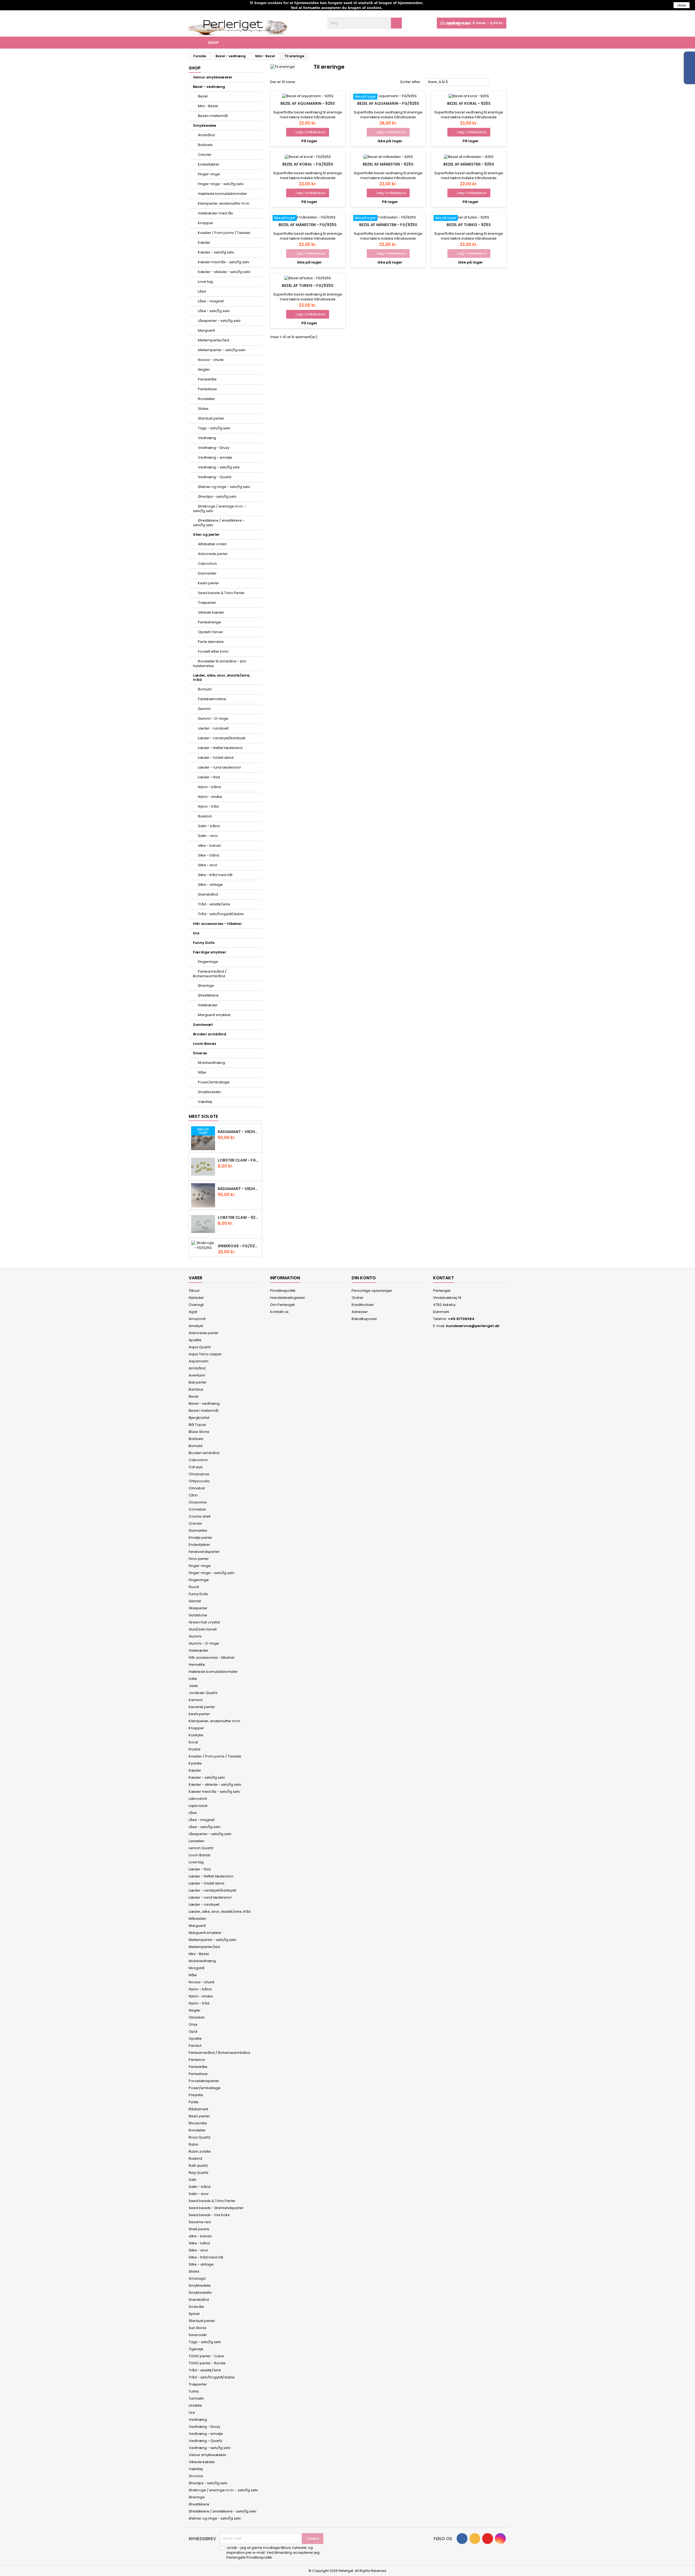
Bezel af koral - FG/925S (308, 164)
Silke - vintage (210, 885)
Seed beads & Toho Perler (221, 593)
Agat (193, 1312)
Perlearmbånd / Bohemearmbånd (210, 974)
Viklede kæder (211, 612)
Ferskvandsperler (204, 1552)
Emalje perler (200, 1538)
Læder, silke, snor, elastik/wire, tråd (222, 678)
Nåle (202, 1072)
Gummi (204, 709)
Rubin (194, 2144)
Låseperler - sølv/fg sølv (219, 321)
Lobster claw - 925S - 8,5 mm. (239, 1217)
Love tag (205, 282)
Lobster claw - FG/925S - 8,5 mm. (239, 1160)
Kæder (204, 242)
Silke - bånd (208, 855)
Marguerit (206, 330)
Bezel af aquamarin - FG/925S (388, 103)
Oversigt (196, 1305)
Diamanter (207, 573)
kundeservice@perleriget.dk (473, 1326)
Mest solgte (203, 1116)
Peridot (195, 2046)
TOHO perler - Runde (207, 2363)
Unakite (195, 2405)
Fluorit (194, 1587)
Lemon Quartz (201, 1848)
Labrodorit (198, 1799)
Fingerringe (208, 962)
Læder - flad (209, 777)
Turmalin (196, 2398)
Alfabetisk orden (212, 544)
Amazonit (197, 1319)
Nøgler (204, 369)
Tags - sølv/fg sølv (214, 428)
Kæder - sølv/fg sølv (216, 252)
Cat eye (196, 1467)
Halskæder (208, 1005)
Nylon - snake (210, 797)
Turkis (194, 2391)
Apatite (195, 1340)
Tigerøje (196, 2349)
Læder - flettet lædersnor (220, 748)
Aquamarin (199, 1361)
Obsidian (197, 2017)
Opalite (195, 2039)
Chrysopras (199, 1474)
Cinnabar (197, 1488)
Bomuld (205, 689)
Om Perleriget (282, 1305)
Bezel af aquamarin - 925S (308, 103)
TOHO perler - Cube (206, 2356)
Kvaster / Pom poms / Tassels (224, 233)
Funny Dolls (204, 943)
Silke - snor (208, 865)
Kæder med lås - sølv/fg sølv (224, 262)
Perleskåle (207, 379)
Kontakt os (279, 1312)
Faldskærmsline (212, 699)
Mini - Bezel (208, 106)
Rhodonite (198, 2123)
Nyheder (196, 1298)
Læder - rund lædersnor (219, 767)
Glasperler (198, 1608)
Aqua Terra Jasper (205, 1354)
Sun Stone (198, 2328)
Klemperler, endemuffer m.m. (224, 203)
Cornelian (197, 1509)
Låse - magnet (211, 301)
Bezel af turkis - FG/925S (308, 285)
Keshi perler (208, 583)
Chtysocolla (199, 1481)
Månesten (198, 1919)
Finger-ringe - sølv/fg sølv (221, 184)
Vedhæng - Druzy (214, 448)
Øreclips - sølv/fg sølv (217, 497)
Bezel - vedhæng (209, 87)
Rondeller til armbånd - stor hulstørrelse (220, 664)
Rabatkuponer (364, 1319)
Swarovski (198, 2335)
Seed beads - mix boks (209, 2215)
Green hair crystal (204, 1622)
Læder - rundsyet (213, 728)
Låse (202, 291)
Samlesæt (203, 1025)
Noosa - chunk (211, 360)
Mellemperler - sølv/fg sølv (222, 350)
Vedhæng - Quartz (215, 477)
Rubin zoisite (200, 2151)
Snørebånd (208, 894)
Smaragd (197, 2278)
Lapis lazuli (198, 1806)
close (682, 5)
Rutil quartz (198, 2166)
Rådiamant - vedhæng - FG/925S (239, 1132)
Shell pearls (199, 2229)
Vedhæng (207, 438)
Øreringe (206, 986)
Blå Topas (197, 1425)
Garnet (195, 1601)
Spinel (194, 2314)
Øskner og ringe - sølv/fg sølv (224, 487)
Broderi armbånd (210, 1034)
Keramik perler (202, 1707)
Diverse (200, 1053)
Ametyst (196, 1326)
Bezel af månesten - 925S (388, 164)
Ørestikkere (208, 995)
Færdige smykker (210, 952)
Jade (193, 1686)
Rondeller (206, 399)
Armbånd (206, 135)
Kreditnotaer (363, 1305)
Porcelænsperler (204, 2081)
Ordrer (358, 1298)
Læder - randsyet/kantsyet (222, 738)
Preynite (196, 2095)
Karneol (196, 1700)
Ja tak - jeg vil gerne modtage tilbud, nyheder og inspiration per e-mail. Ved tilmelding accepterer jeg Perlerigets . (273, 2553)
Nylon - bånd (209, 787)
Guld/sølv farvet (203, 1629)
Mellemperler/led (214, 340)
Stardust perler (211, 418)
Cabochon (207, 564)
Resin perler (199, 2116)
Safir (193, 2180)
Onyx (193, 2024)
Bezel (203, 96)
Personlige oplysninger (372, 1291)
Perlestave (207, 389)
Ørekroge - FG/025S (239, 1246)
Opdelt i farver (211, 632)
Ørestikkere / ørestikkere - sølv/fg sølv (219, 523)
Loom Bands (205, 1044)
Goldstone (198, 1615)
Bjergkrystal (199, 1418)
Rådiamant (198, 2109)
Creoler (205, 155)
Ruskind (205, 816)
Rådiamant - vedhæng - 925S (239, 1189)
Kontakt (443, 1278)
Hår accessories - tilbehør (217, 924)
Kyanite (195, 1763)
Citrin (193, 1495)
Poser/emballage (214, 1082)
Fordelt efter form (213, 651)
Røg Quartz (199, 2173)
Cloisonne (198, 1502)
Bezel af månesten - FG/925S (308, 225)
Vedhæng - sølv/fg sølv (219, 467)
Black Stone (199, 1432)
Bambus (196, 1389)
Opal (193, 2031)
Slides (203, 409)
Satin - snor (208, 836)
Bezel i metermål (213, 116)
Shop (213, 43)
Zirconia (196, 2476)
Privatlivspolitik (283, 1291)
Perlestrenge (209, 622)
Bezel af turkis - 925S (469, 225)
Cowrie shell (200, 1516)
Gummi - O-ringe (213, 718)
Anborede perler (213, 554)
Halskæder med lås (215, 213)
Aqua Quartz (200, 1347)
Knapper (206, 223)
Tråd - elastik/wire (214, 904)
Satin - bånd (209, 826)
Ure (196, 933)
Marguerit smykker (214, 1015)
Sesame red (200, 2222)
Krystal (195, 1749)
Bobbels (205, 145)
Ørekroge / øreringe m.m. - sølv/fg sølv (220, 509)
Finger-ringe (209, 174)
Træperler (207, 603)
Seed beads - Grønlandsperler (216, 2208)
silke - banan (209, 846)
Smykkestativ (209, 1092)
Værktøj (205, 1102)
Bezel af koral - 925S (469, 103)
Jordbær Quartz (203, 1693)
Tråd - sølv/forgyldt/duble (221, 914)
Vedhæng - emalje (215, 457)
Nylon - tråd (208, 806)
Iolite (193, 1679)
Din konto (364, 1278)
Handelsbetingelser (288, 1298)
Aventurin (197, 1375)
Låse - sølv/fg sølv (214, 311)
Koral (193, 1742)
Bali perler (198, 1382)
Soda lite (196, 2307)
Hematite (197, 1665)
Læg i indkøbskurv (308, 132)
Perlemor (197, 2060)
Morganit (197, 1968)
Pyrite (194, 2102)
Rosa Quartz (200, 2137)
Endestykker (209, 164)
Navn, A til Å (457, 82)
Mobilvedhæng (211, 1063)
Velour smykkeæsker (213, 77)
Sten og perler (206, 534)
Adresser (360, 1312)
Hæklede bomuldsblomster (222, 194)
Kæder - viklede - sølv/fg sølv (224, 272)
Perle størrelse (211, 642)
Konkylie (196, 1735)
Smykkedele (205, 126)
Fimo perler (199, 1559)
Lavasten (197, 1841)
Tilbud (194, 1291)
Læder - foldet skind (216, 758)
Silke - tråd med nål (215, 875)
